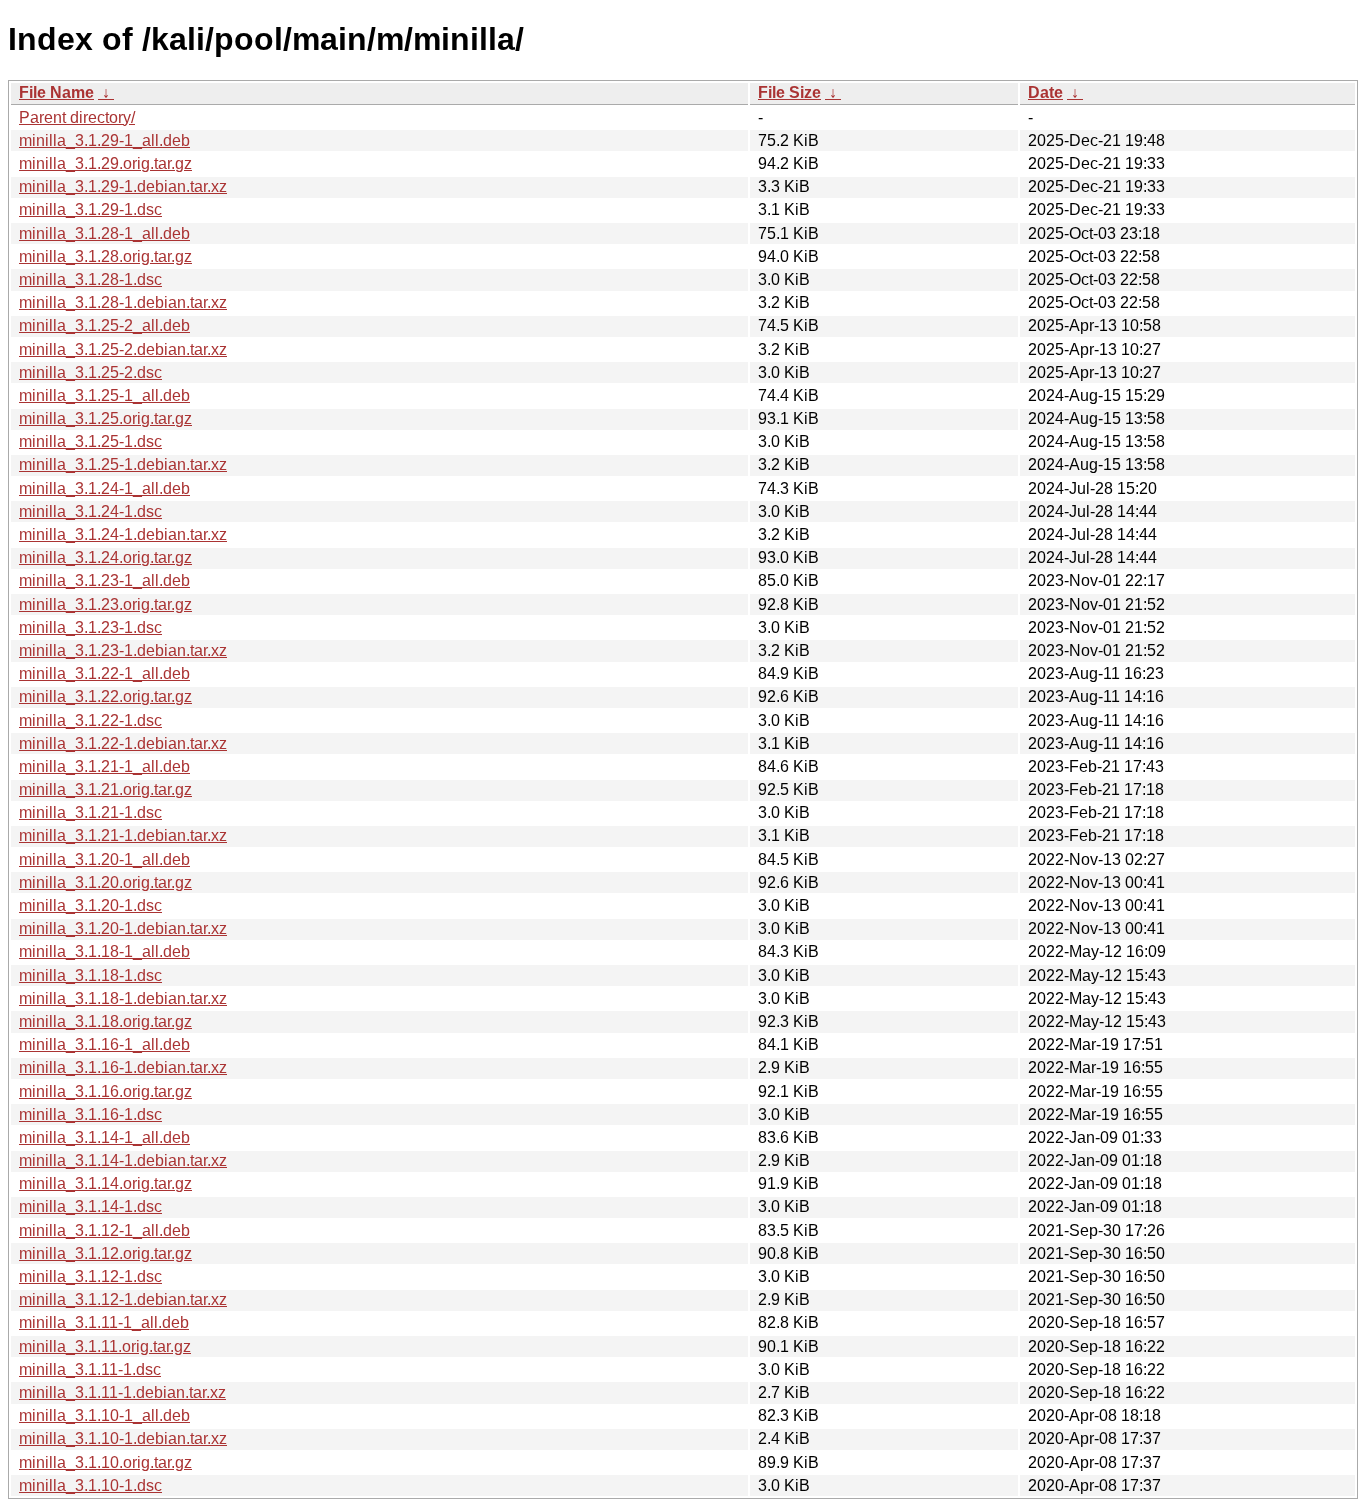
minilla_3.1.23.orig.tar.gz (105, 604)
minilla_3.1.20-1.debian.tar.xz (123, 928)
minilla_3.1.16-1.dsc (90, 1114)
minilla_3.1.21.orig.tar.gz (105, 789)
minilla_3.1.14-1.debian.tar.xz (123, 1160)
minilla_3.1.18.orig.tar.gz (105, 1021)
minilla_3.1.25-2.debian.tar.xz (123, 349)
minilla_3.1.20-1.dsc (90, 905)
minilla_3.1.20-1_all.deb (104, 859)
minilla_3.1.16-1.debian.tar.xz (123, 1067)
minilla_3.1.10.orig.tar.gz (105, 1462)
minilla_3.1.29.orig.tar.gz (105, 163)
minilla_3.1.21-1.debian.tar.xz (123, 835)
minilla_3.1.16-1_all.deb (104, 1044)
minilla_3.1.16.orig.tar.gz (105, 1091)
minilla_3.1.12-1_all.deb (104, 1230)
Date (1045, 92)
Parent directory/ (77, 117)
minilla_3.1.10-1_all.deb (104, 1415)
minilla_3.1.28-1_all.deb (104, 233)
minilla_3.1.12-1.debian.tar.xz (123, 1299)
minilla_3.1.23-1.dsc (90, 627)
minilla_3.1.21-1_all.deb (104, 766)
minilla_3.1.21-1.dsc (90, 812)
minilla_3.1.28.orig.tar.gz (105, 256)
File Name (56, 92)
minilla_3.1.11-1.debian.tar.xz (122, 1392)
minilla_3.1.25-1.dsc (90, 441)
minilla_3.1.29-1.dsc (90, 209)
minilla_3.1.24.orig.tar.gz (105, 557)
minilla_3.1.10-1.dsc (90, 1485)
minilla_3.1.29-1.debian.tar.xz (123, 186)
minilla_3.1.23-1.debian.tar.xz (123, 650)
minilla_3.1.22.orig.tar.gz (105, 696)
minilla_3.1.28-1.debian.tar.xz (123, 302)
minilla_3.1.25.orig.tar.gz (105, 418)
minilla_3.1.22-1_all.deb (104, 673)
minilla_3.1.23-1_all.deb (104, 580)
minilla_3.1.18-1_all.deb (104, 951)
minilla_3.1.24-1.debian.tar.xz (123, 534)
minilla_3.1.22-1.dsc (90, 720)
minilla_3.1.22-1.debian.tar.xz (123, 743)
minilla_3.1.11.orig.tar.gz (105, 1346)
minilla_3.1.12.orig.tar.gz (105, 1253)
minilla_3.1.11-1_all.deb (104, 1322)
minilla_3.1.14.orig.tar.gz (105, 1183)
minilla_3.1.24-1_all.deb (104, 488)
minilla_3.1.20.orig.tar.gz (105, 882)
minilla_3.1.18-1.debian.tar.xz (123, 998)
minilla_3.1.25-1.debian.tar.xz (123, 464)
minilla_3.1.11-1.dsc (90, 1369)
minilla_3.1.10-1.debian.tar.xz (123, 1438)
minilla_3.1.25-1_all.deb (104, 395)
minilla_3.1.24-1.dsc (90, 511)
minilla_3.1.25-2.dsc (90, 372)
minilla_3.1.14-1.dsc (90, 1206)
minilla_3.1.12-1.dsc (90, 1276)
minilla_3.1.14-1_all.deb (104, 1137)
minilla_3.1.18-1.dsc (90, 975)
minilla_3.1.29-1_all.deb (104, 140)
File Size (789, 92)
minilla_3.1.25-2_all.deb (104, 325)
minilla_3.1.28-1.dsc (90, 279)
